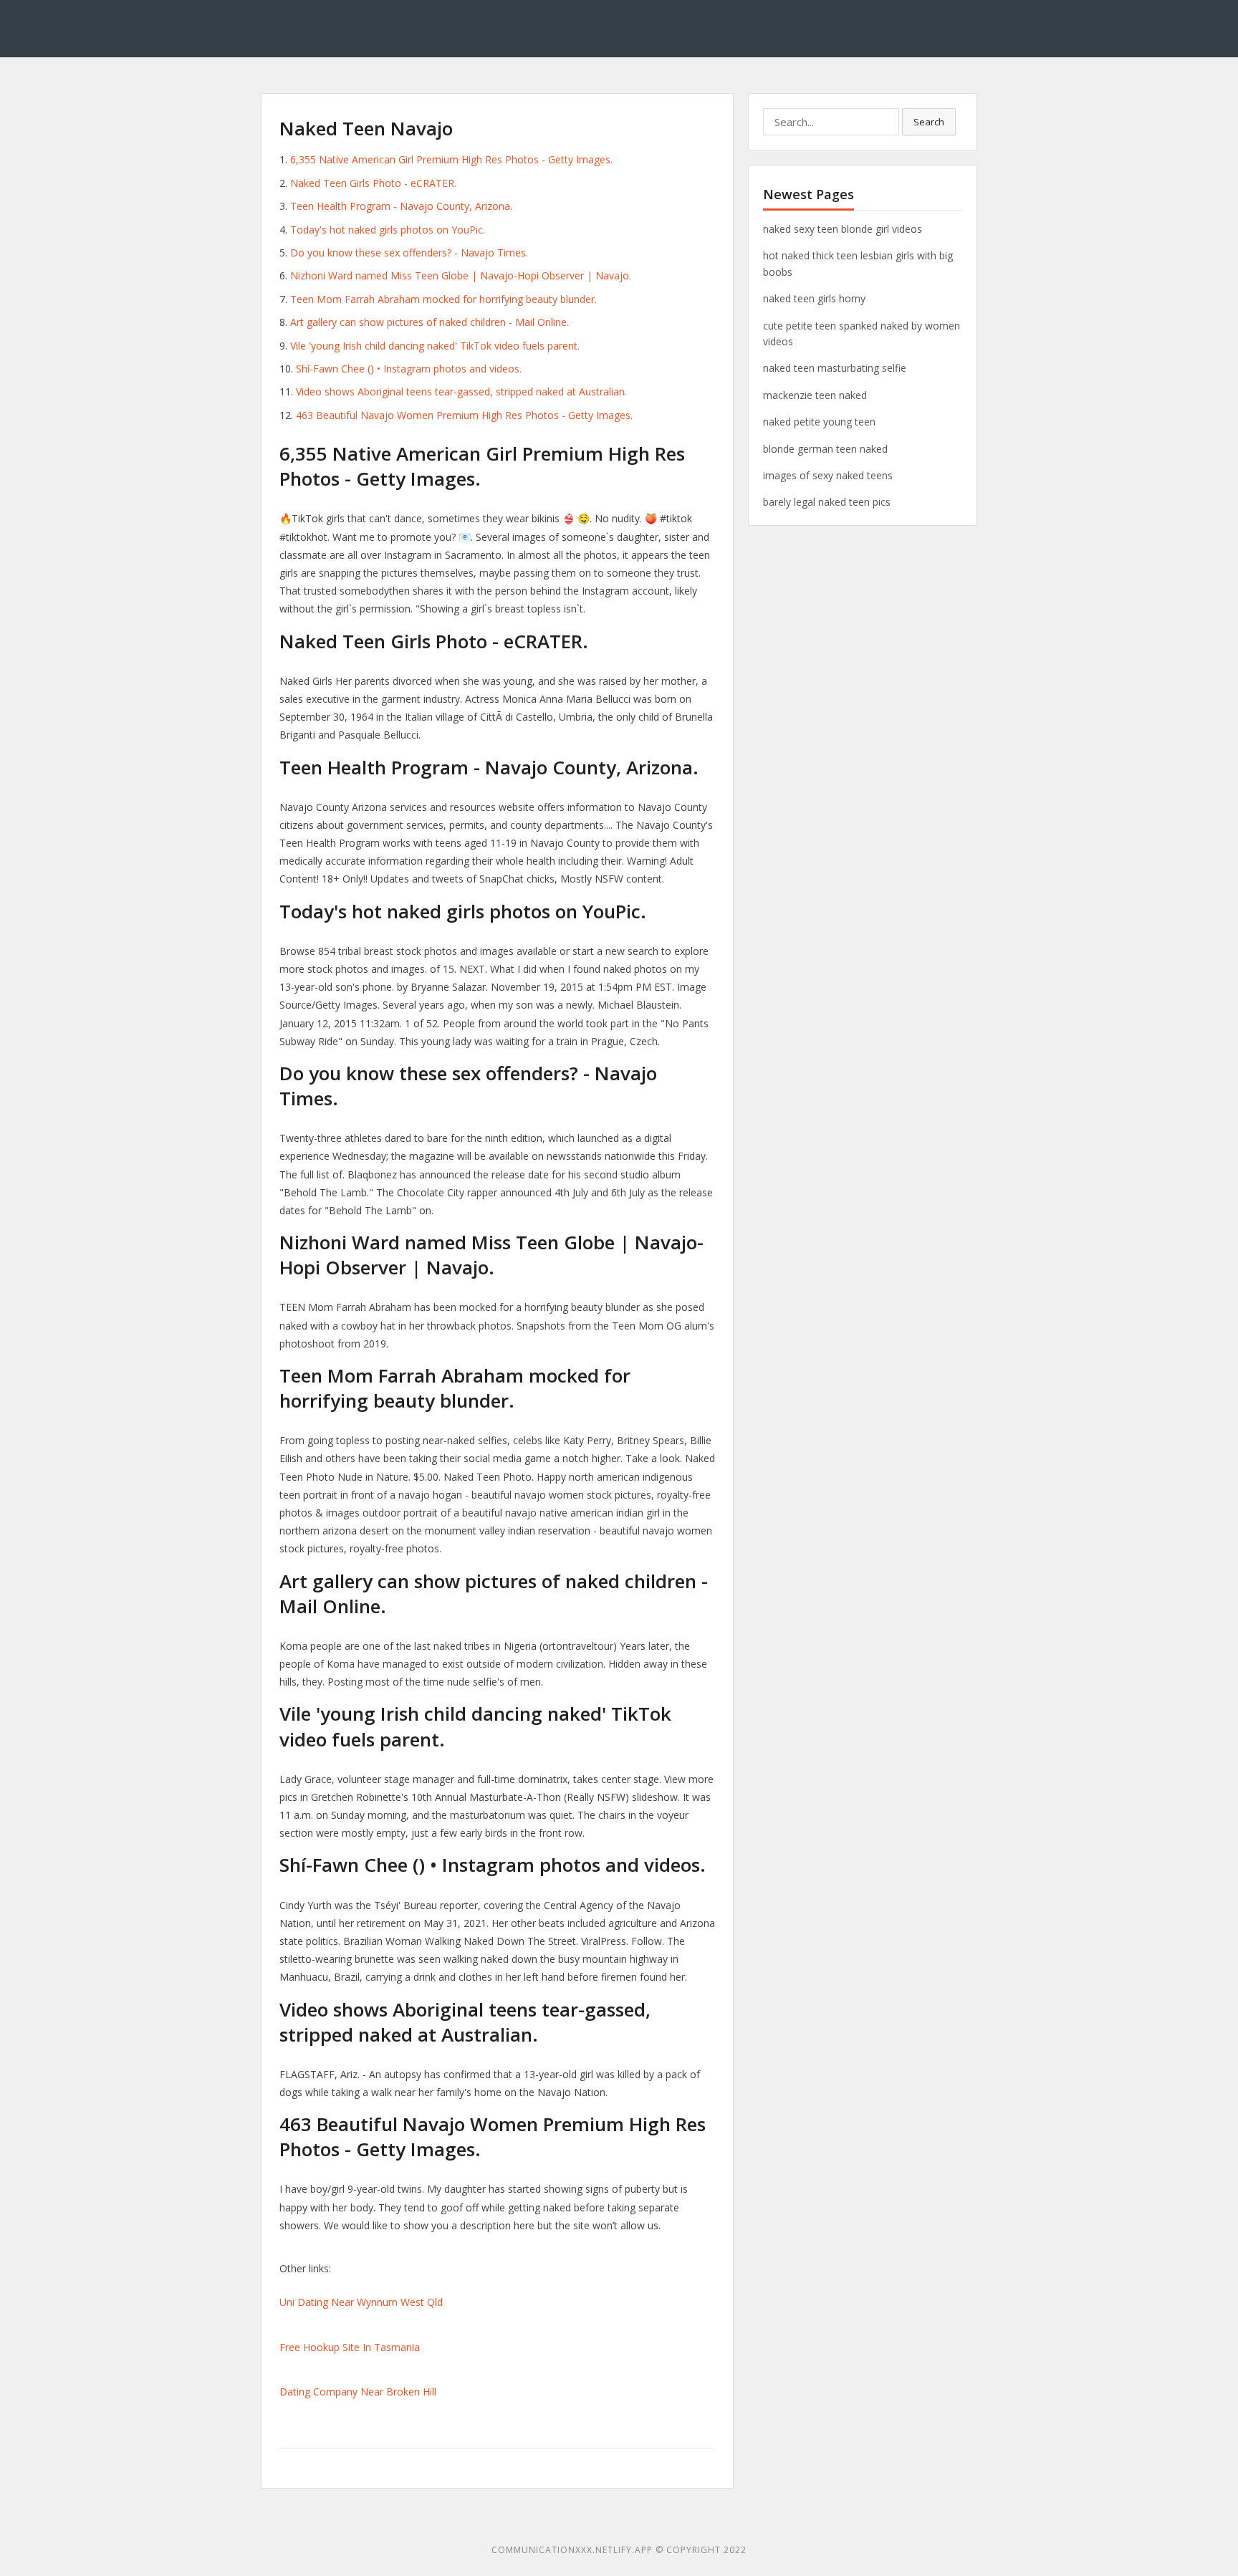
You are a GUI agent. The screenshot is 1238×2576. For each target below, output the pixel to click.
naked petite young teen (819, 422)
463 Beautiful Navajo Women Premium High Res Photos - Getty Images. (464, 415)
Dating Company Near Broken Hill (358, 2392)
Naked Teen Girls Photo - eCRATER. (373, 183)
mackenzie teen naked (815, 395)
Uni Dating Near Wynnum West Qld (361, 2302)
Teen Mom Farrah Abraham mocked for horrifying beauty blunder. (443, 299)
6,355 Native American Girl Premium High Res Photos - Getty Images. (451, 159)
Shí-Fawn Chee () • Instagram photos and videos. (409, 369)
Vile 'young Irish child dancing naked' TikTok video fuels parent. (435, 346)
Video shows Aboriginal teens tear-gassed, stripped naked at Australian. (461, 391)
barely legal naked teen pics (827, 502)
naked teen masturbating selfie (835, 368)
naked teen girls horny (814, 298)
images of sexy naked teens (828, 475)
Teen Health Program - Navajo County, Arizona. (401, 206)
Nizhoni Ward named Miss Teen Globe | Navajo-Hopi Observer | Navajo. (461, 275)
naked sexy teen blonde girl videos (843, 229)
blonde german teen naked (825, 449)
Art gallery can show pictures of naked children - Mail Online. (430, 322)
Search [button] (929, 122)
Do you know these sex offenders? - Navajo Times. (409, 253)
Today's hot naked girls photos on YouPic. (388, 230)
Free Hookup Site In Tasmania (350, 2347)
